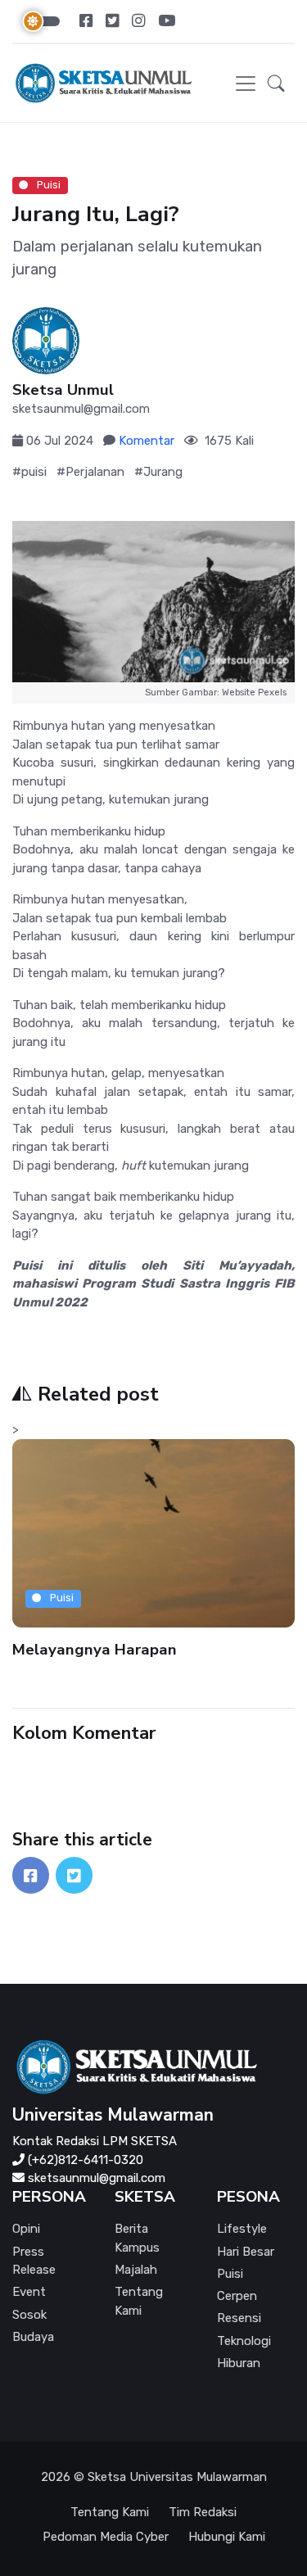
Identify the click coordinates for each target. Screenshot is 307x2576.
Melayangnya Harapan (95, 1649)
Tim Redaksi (203, 2512)
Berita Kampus (137, 2238)
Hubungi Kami (227, 2537)
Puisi (47, 185)
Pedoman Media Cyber (106, 2537)
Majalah (136, 2270)
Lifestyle (242, 2229)
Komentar (147, 441)
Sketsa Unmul (63, 390)
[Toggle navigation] (246, 84)
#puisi (29, 472)
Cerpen (237, 2296)
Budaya (33, 2337)
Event (29, 2292)
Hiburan (239, 2363)
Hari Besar (246, 2252)
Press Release (34, 2261)
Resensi (239, 2318)
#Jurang (158, 472)
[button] (276, 83)
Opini (26, 2229)
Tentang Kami (139, 2301)
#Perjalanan (90, 472)
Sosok (29, 2315)
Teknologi (244, 2341)
